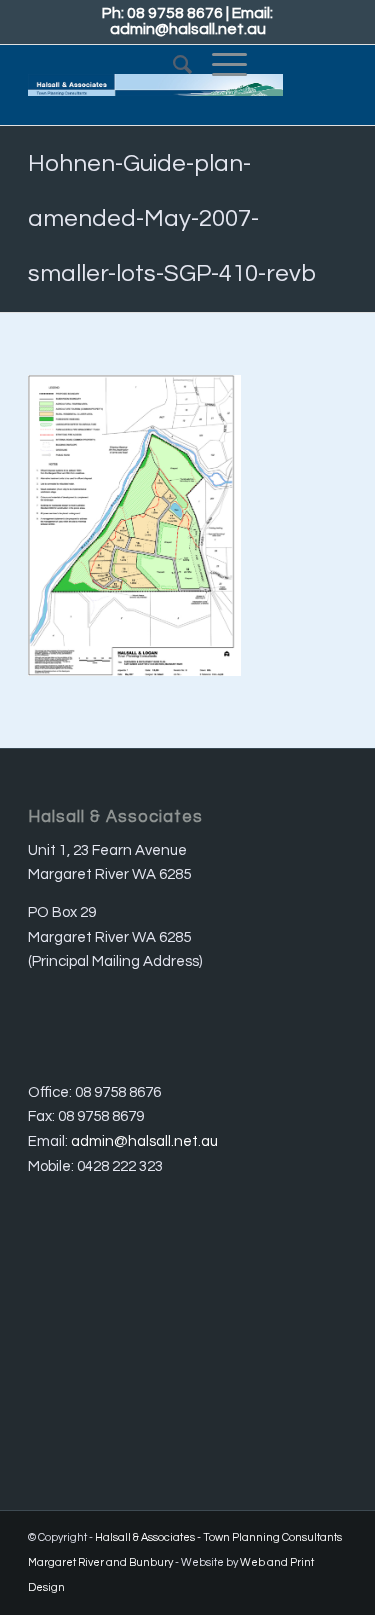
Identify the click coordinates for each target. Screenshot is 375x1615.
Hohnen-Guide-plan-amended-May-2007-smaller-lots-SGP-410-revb (172, 218)
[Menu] (219, 65)
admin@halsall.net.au (188, 29)
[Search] (172, 65)
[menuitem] (172, 65)
